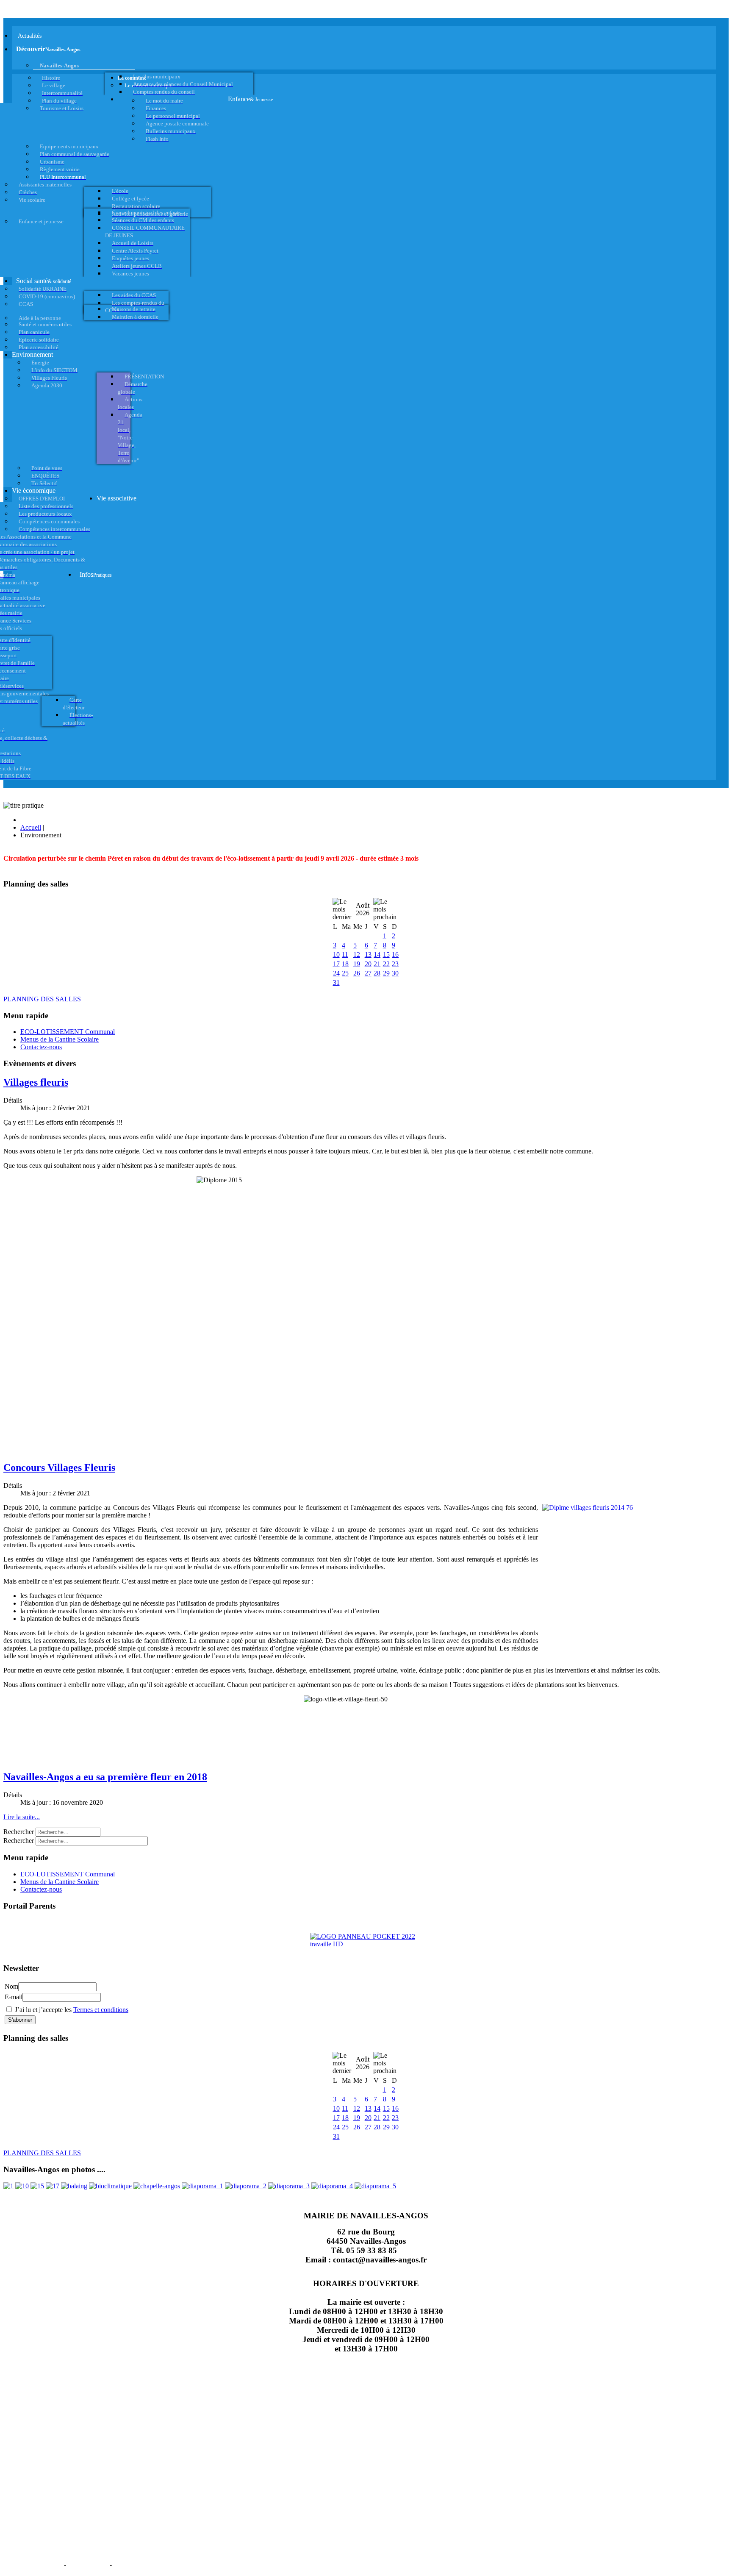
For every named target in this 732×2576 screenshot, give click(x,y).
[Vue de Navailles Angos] (202, 2186)
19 (357, 964)
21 (377, 964)
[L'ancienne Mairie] (37, 2186)
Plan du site (88, 2564)
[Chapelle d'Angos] (157, 2186)
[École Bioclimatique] (110, 2186)
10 (336, 955)
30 (395, 973)
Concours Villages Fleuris (59, 1467)
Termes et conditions (101, 2010)
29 (386, 973)
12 (357, 955)
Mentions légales (33, 2564)
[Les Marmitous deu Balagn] (8, 2186)
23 (395, 964)
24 (336, 973)
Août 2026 (363, 909)
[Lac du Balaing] (74, 2186)
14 (377, 955)
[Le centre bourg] (22, 2186)
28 (377, 973)
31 (336, 982)
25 (345, 973)
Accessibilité (136, 2564)
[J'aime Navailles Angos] (289, 2186)
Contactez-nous (41, 1047)
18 (345, 964)
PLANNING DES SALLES (42, 999)
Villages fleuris (36, 1082)
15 (386, 955)
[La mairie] (332, 2186)
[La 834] (53, 2186)
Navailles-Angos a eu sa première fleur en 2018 (105, 1777)
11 (345, 955)
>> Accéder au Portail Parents (43, 1922)
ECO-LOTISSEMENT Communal (68, 1032)
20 (368, 964)
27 (368, 973)
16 (395, 955)
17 (336, 964)
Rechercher (19, 1832)
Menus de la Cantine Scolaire (60, 1039)
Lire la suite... (22, 1817)
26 (357, 973)
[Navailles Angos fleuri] (246, 2186)
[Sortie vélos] (375, 2186)
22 (386, 964)
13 (368, 955)
